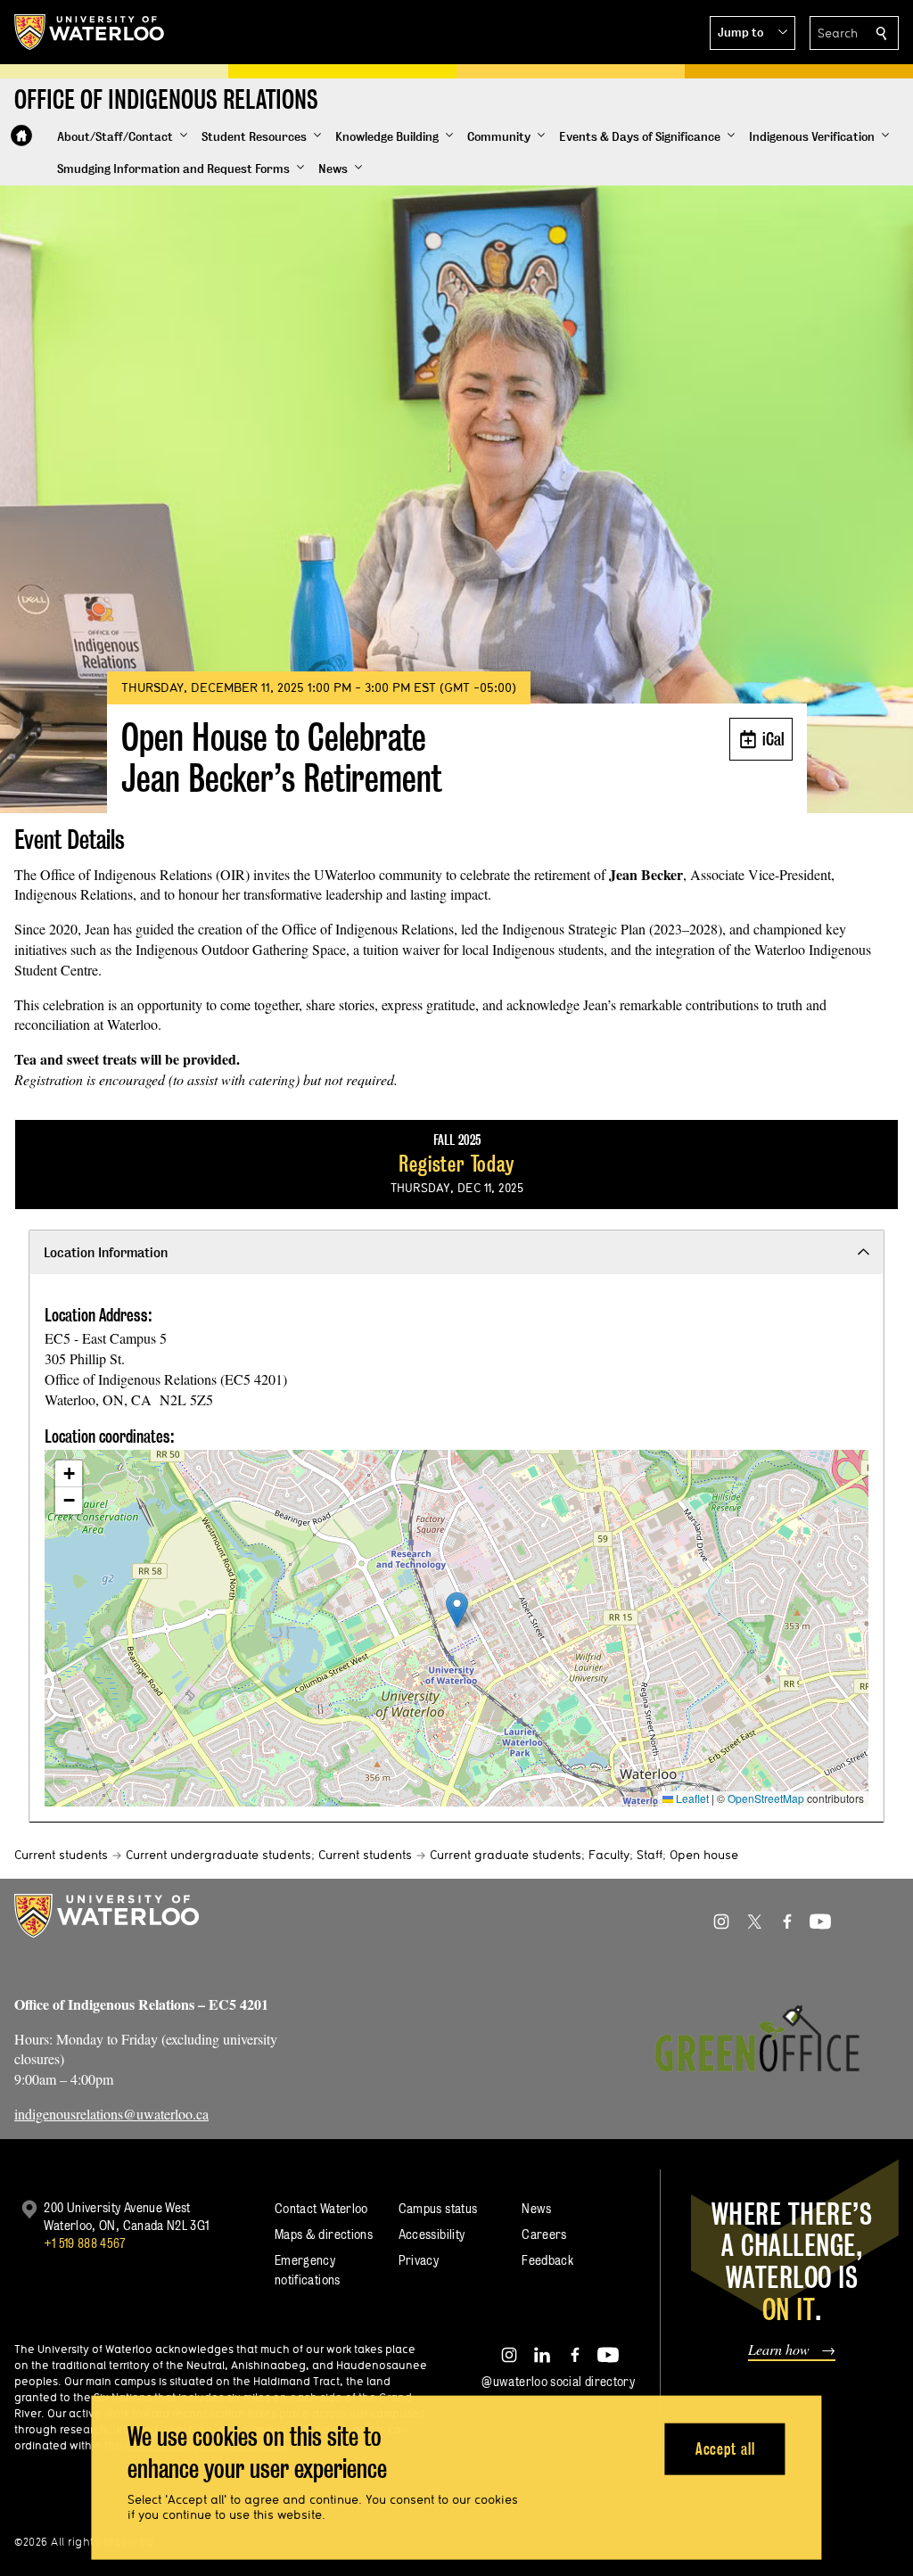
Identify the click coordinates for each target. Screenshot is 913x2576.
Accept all (725, 2448)
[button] (753, 33)
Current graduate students (506, 1855)
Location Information (106, 1252)
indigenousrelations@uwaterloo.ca (111, 2114)
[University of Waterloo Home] (90, 32)
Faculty (609, 1855)
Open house (704, 1855)
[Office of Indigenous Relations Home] (21, 136)
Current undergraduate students (218, 1855)
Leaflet (691, 1798)
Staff (650, 1855)
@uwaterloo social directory (558, 2381)
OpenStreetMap (766, 1798)
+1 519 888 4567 (85, 2243)
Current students (61, 1855)
